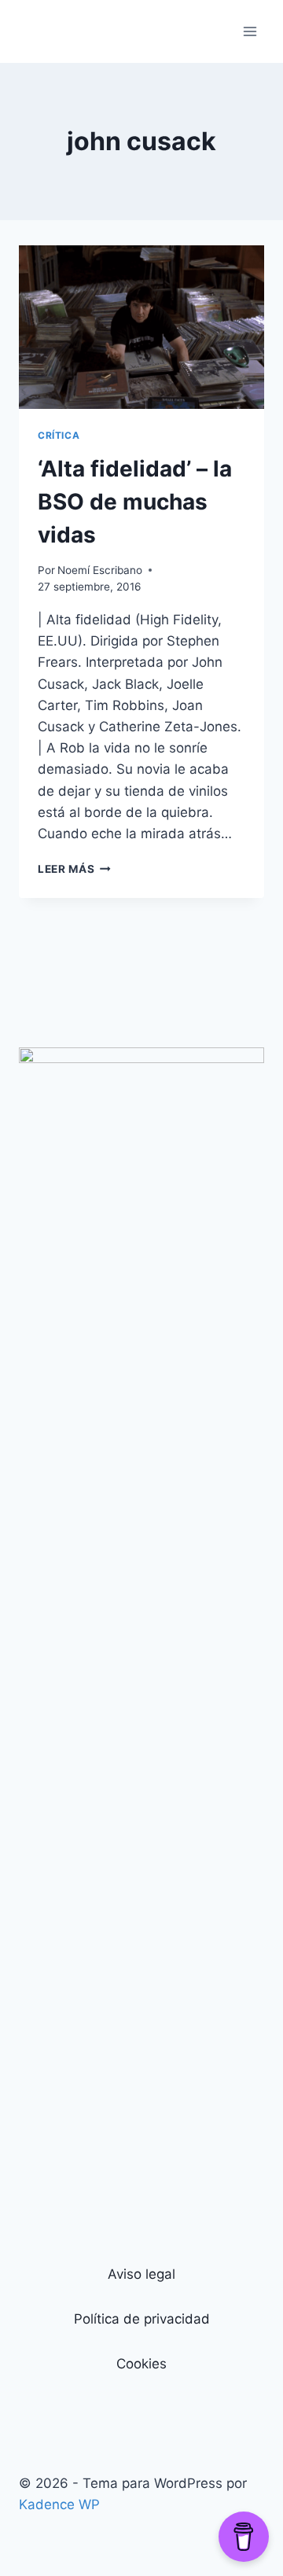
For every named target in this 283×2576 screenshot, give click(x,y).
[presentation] (141, 327)
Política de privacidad (142, 2319)
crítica (59, 435)
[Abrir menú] (250, 31)
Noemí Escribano (100, 570)
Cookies (141, 2364)
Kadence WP (59, 2504)
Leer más (74, 869)
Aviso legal (141, 2274)
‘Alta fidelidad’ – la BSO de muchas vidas (135, 502)
